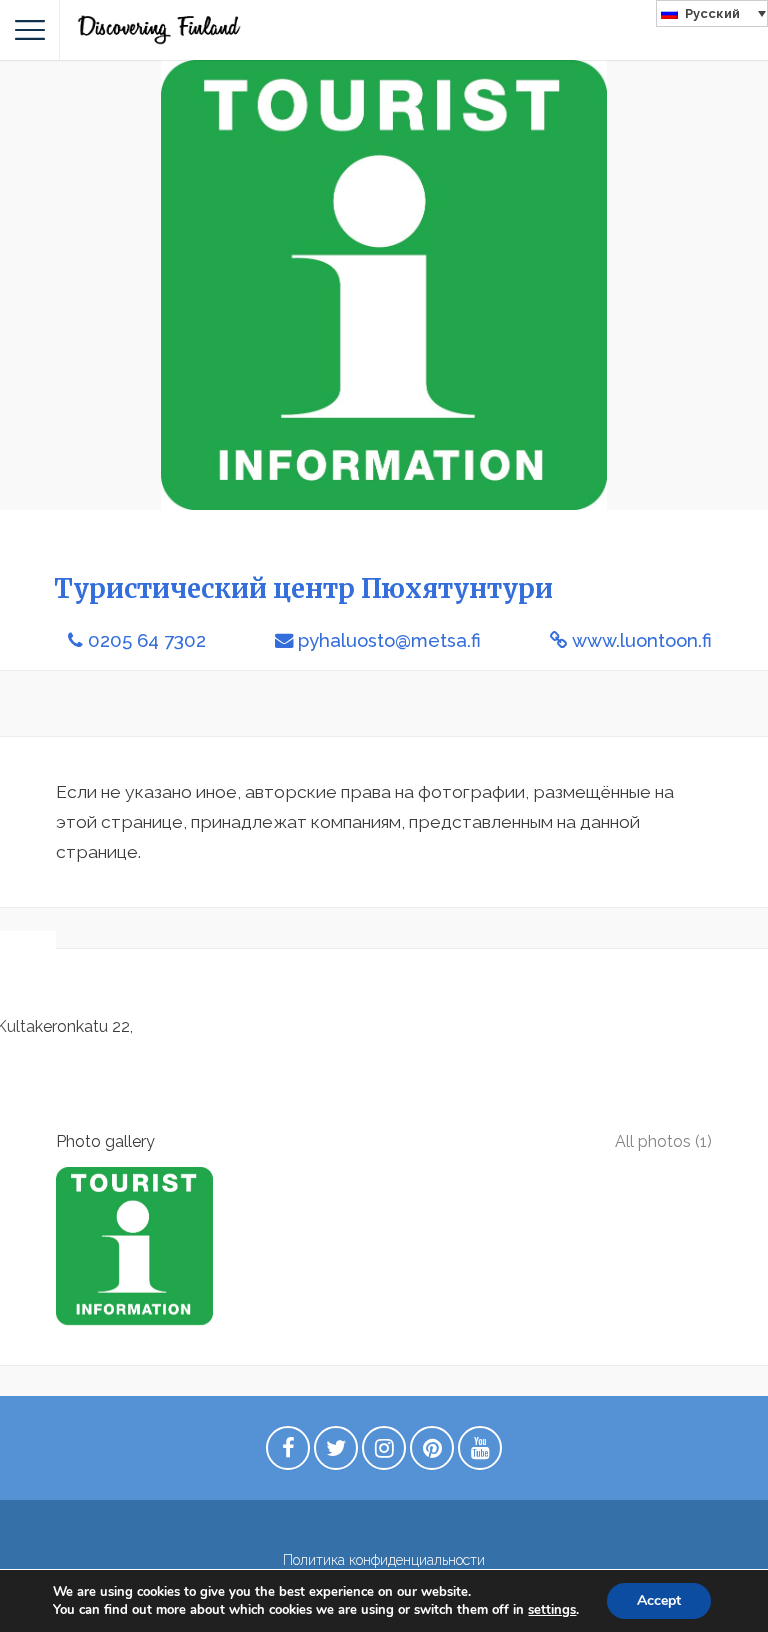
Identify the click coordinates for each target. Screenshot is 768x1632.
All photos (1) (663, 1141)
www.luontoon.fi (642, 640)
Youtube (480, 1453)
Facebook (288, 1453)
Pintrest (432, 1453)
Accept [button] (659, 1600)
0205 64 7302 (147, 640)
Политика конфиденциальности (384, 1560)
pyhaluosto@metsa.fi (389, 640)
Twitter (336, 1453)
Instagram (384, 1453)
